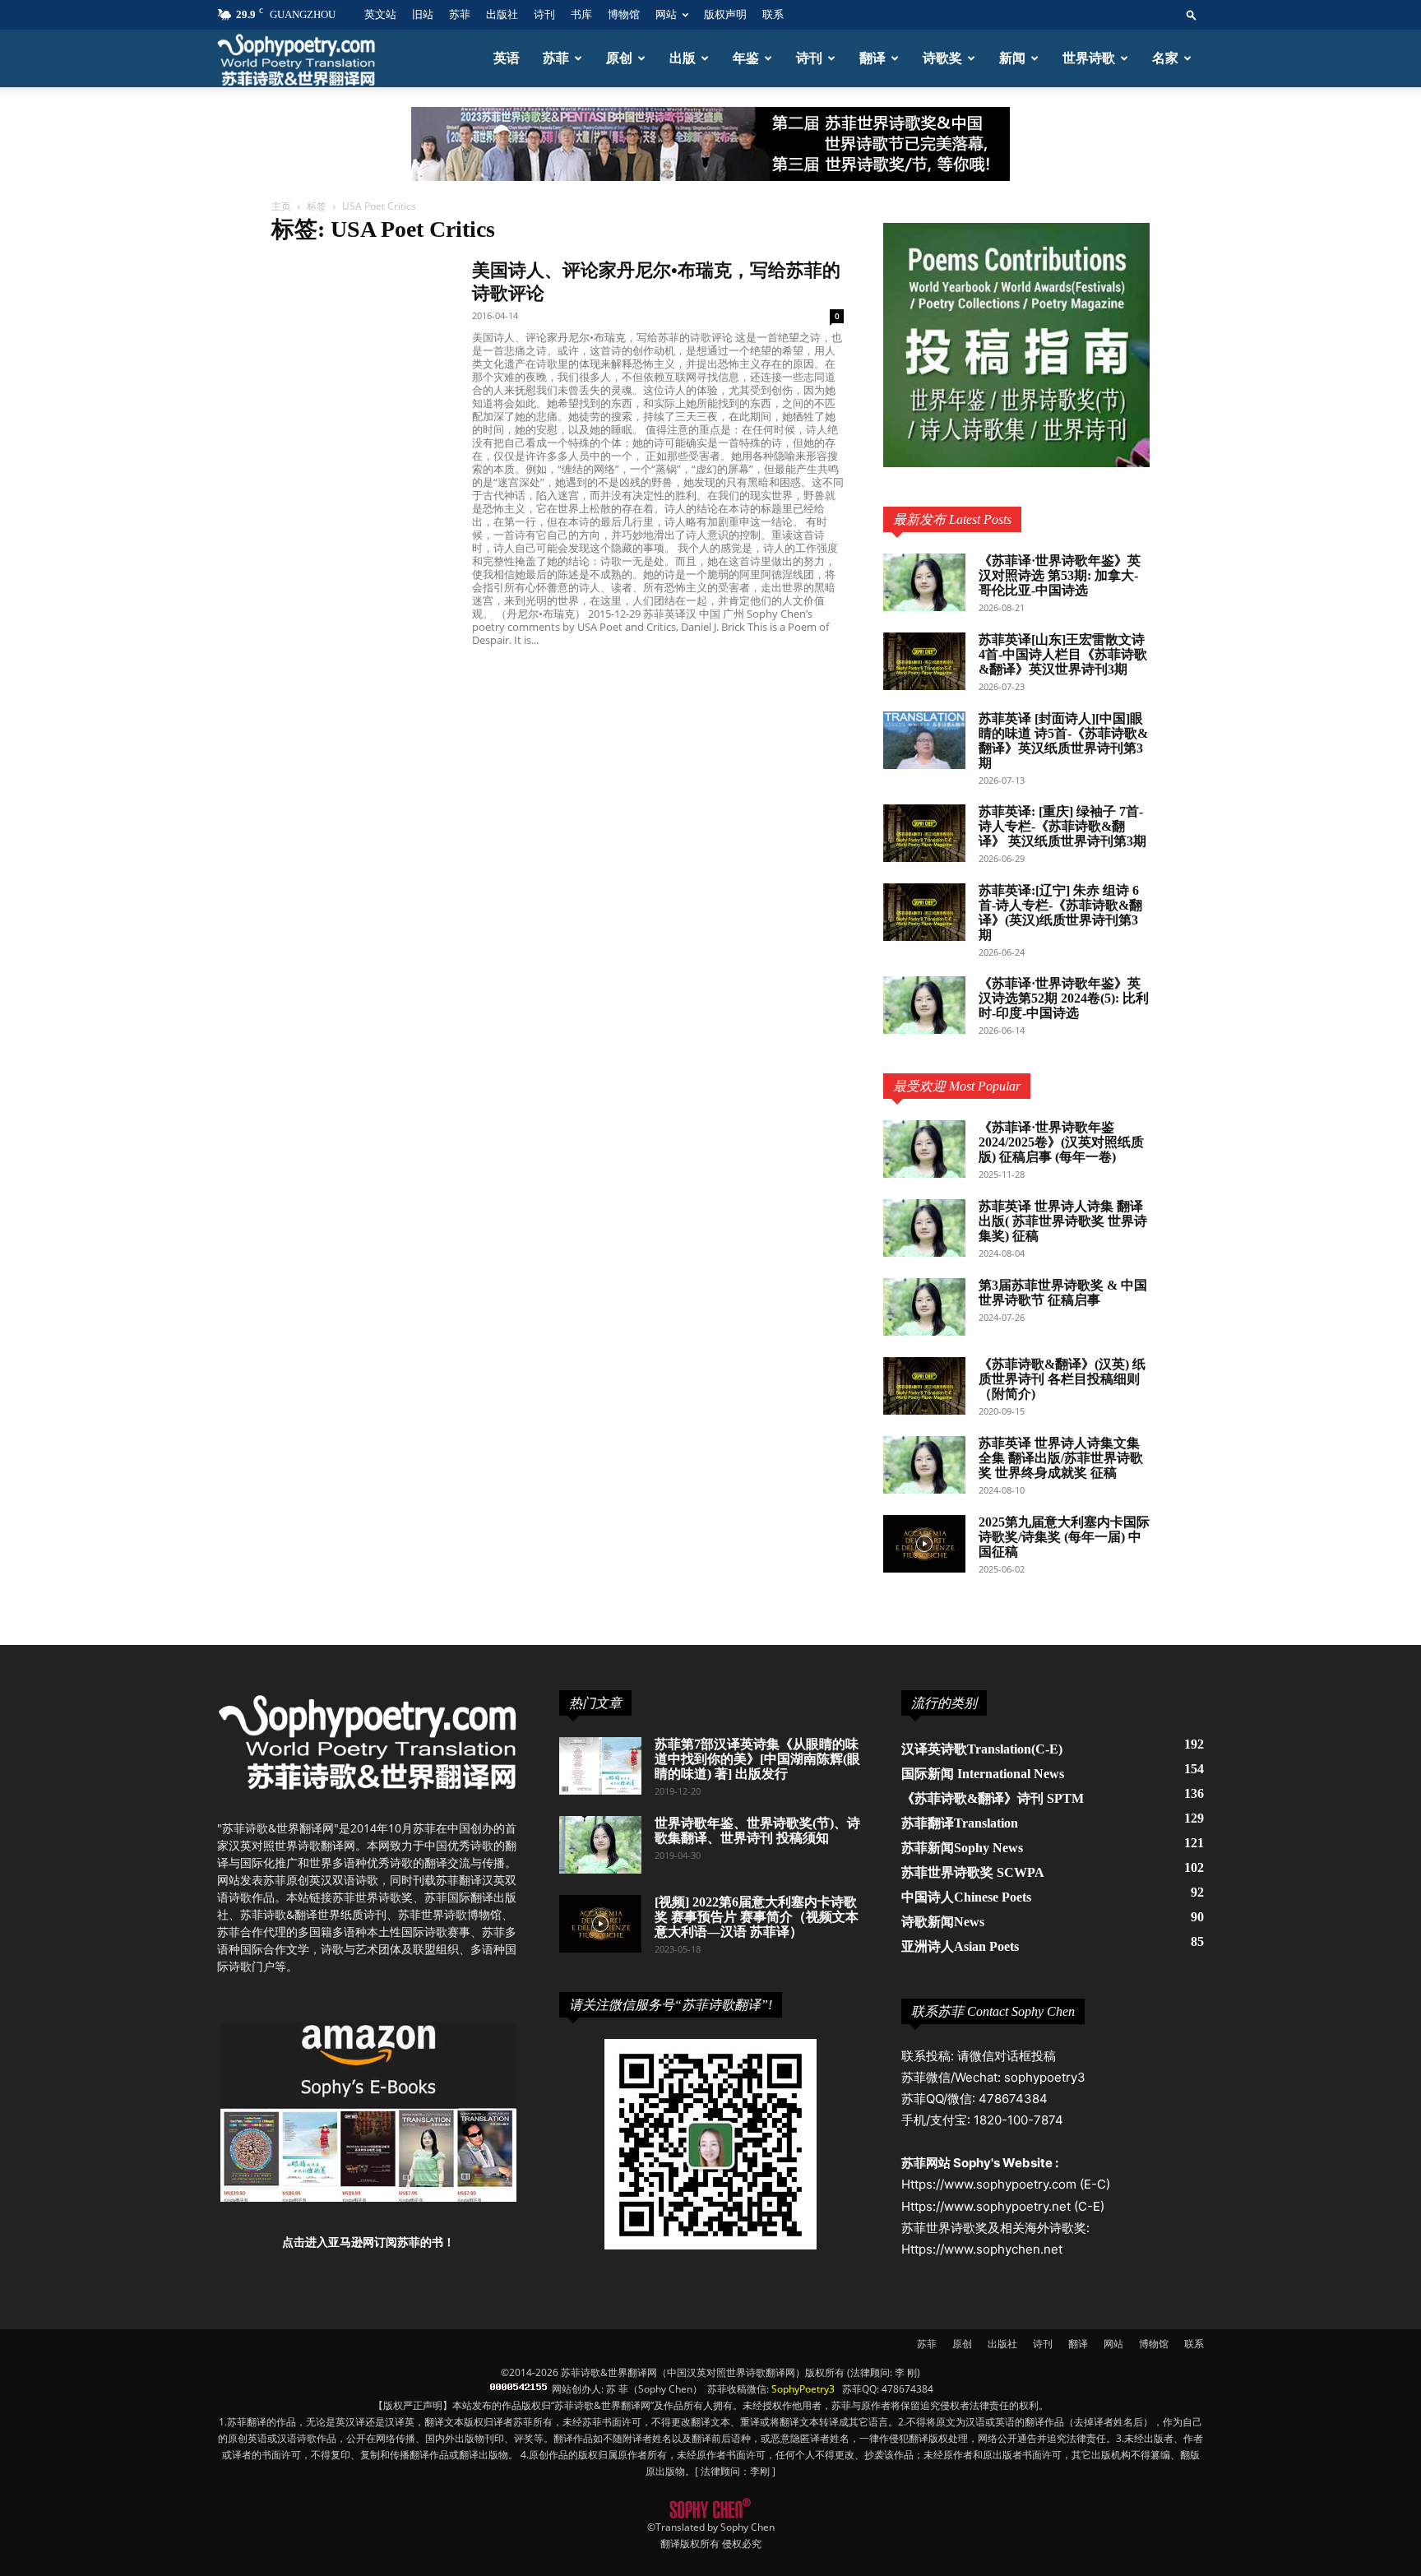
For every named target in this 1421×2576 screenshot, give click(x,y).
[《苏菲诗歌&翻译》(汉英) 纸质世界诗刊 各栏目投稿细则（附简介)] (924, 1386)
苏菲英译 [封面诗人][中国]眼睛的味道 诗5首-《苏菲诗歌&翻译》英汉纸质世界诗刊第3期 (1063, 741)
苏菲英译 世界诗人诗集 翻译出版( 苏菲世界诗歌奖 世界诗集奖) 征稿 (1063, 1221)
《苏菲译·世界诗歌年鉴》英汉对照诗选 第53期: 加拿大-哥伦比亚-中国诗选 (1060, 575)
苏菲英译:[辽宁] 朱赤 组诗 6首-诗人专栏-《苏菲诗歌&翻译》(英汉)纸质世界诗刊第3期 (1060, 913)
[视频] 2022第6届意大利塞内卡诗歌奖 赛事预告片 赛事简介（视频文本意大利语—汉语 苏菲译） (757, 1917)
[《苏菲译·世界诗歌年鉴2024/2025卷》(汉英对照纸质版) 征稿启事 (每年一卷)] (924, 1149)
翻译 (873, 58)
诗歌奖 (942, 58)
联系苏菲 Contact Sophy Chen (993, 2011)
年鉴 (746, 58)
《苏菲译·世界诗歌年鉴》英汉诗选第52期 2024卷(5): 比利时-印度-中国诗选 (1064, 998)
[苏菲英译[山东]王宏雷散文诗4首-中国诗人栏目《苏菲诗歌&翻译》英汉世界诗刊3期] (924, 661)
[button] (1192, 14)
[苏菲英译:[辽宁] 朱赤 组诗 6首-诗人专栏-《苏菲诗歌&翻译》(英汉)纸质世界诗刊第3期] (924, 912)
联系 (773, 14)
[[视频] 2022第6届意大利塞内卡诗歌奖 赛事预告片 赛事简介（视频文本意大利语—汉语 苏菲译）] (600, 1924)
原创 (619, 58)
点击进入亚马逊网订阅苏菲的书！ (368, 2242)
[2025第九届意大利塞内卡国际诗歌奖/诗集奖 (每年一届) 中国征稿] (924, 1544)
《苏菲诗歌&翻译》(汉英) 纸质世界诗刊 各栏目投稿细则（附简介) (1062, 1379)
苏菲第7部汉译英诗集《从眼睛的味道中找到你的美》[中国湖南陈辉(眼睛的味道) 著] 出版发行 (757, 1759)
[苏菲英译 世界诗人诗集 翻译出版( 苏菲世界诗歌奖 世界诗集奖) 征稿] (924, 1228)
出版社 (502, 14)
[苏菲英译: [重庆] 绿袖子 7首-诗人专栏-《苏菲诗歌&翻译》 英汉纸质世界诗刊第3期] (924, 833)
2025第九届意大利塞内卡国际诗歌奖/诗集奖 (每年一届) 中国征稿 (1064, 1537)
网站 (666, 14)
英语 (507, 58)
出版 (683, 58)
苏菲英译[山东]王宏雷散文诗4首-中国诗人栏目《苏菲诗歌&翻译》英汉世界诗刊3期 (1063, 654)
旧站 (423, 14)
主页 (281, 206)
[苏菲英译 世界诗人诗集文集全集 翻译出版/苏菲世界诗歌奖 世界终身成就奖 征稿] (924, 1465)
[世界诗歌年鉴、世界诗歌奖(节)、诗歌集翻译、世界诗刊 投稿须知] (600, 1845)
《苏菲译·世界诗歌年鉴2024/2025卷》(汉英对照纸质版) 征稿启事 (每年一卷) (1061, 1142)
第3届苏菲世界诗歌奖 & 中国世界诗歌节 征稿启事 (1063, 1293)
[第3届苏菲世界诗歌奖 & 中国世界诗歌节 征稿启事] (924, 1307)
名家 (1165, 58)
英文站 (380, 14)
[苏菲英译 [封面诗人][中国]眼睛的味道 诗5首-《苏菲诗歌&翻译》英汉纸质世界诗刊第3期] (924, 740)
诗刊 (544, 14)
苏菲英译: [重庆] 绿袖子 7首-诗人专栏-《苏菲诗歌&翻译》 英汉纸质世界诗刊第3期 (1062, 826)
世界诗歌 (1089, 58)
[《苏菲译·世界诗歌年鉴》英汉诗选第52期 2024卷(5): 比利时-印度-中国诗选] (924, 1005)
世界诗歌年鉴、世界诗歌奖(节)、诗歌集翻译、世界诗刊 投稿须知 (757, 1830)
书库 (581, 14)
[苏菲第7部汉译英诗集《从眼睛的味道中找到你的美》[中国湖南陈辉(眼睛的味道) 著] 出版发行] (600, 1766)
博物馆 (624, 14)
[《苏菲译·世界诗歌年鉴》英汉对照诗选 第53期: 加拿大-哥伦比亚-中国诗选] (924, 582)
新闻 (1012, 58)
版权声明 (725, 14)
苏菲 (460, 14)
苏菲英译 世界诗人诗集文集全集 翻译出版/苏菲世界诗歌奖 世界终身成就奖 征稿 (1061, 1458)
